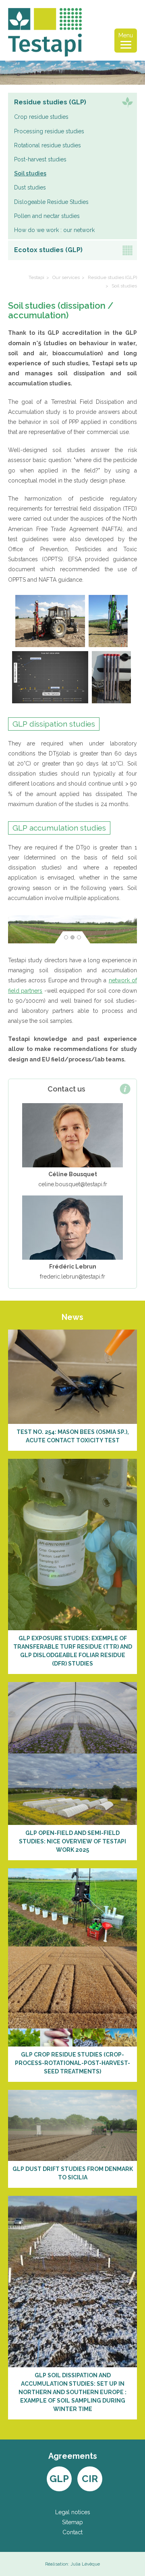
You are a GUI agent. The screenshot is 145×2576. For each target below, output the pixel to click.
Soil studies (30, 173)
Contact (72, 2532)
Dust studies (30, 187)
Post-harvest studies (40, 159)
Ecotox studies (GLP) (48, 250)
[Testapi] (45, 32)
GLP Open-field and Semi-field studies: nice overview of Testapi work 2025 (72, 1841)
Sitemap (72, 2522)
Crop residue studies (41, 117)
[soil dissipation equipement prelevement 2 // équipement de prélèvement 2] (109, 621)
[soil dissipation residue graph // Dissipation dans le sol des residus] (51, 677)
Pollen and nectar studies (47, 216)
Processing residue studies (49, 131)
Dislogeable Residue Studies (51, 202)
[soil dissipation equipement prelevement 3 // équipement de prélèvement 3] (51, 621)
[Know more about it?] (72, 1376)
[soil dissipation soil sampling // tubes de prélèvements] (113, 677)
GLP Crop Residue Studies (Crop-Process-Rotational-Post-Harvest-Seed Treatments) (72, 2063)
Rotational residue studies (48, 145)
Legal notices (73, 2512)
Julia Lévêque (85, 2564)
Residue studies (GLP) (50, 102)
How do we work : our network (54, 230)
